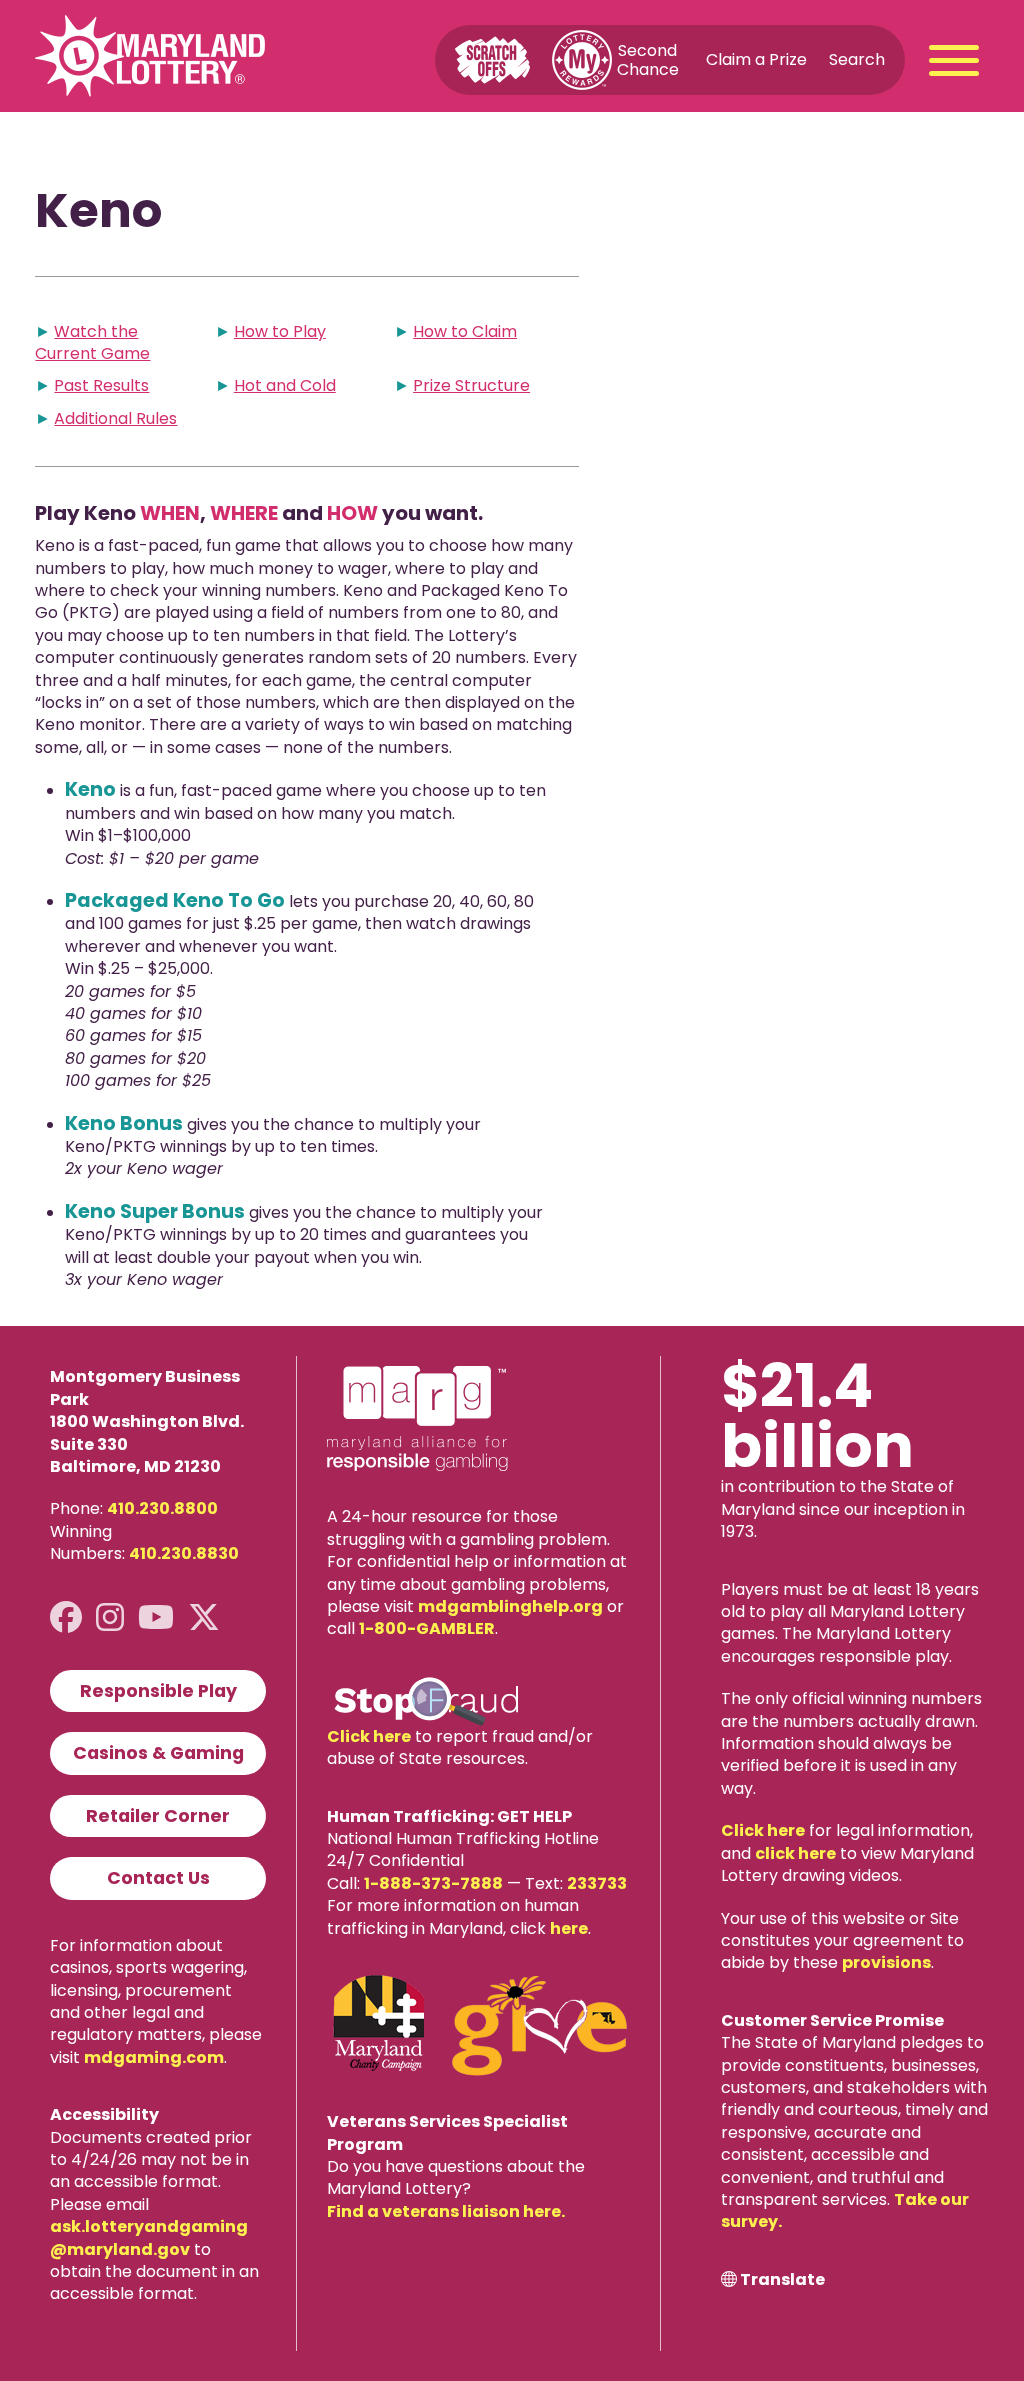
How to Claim (465, 331)
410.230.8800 (162, 1508)
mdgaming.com (154, 2057)
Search (857, 59)
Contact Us (158, 1878)
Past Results (101, 385)
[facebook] (66, 1617)
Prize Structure (471, 385)
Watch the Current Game (92, 342)
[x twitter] (204, 1617)
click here (795, 1853)
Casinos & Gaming (158, 1753)
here (569, 1928)
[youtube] (156, 1617)
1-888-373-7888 (433, 1883)
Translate (782, 2280)
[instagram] (110, 1617)
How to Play (280, 331)
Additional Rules (115, 418)
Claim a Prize (756, 59)
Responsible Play (158, 1691)
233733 (597, 1883)
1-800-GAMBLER (427, 1628)
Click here (369, 1736)
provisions (886, 1962)
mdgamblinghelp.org (510, 1606)
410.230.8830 (184, 1553)
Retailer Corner (158, 1816)
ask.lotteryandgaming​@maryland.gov (149, 2237)
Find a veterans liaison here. (446, 2211)
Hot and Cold (285, 385)
